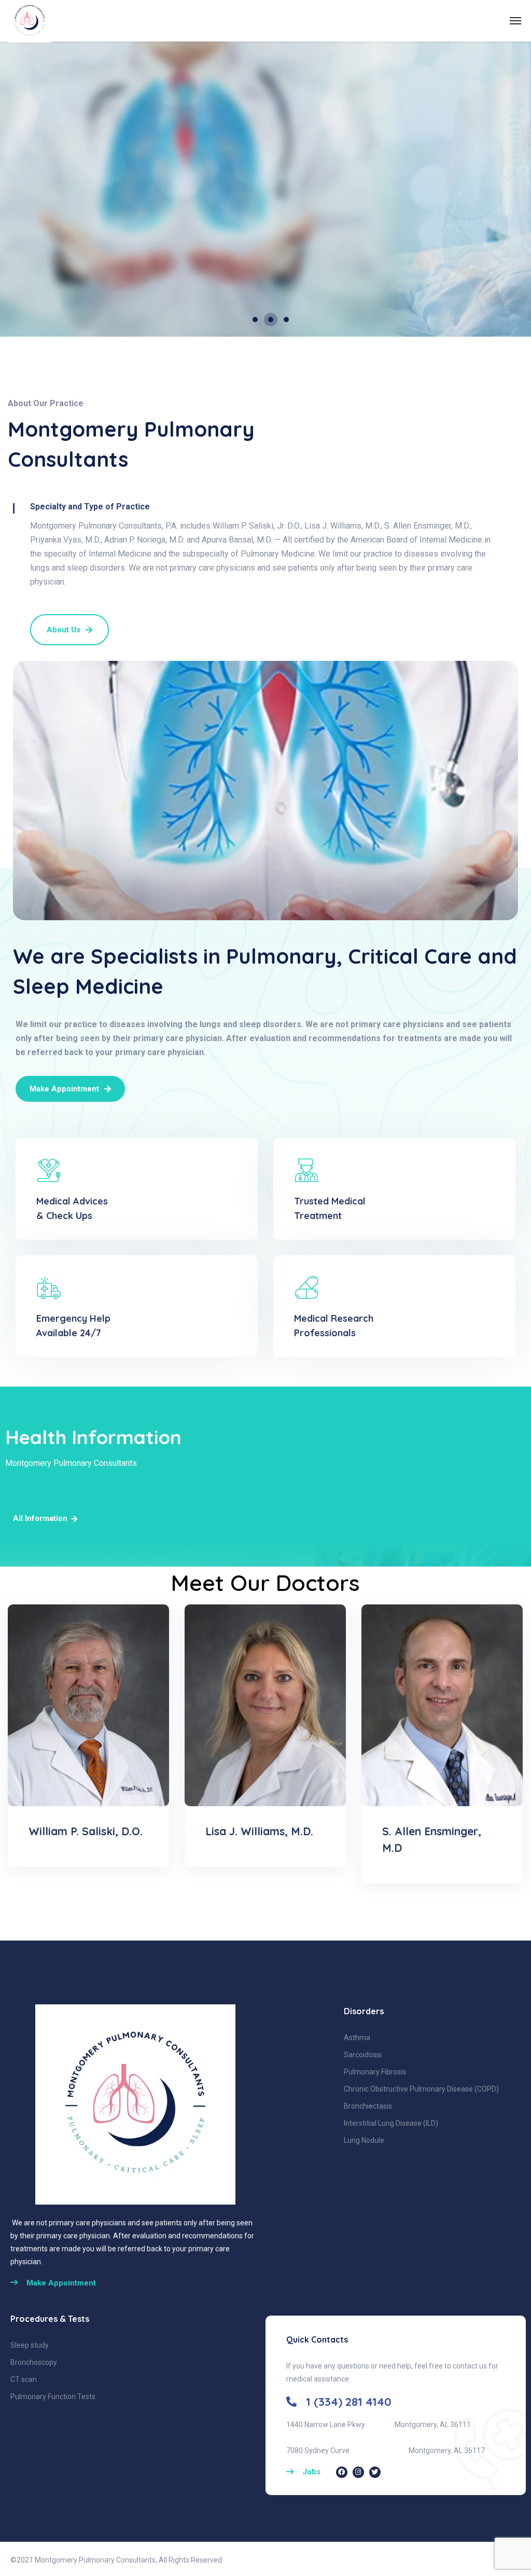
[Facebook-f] (342, 2472)
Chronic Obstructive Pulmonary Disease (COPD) (421, 2089)
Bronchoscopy (34, 2362)
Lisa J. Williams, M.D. (259, 1831)
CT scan (24, 2379)
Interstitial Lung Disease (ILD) (391, 2123)
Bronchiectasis (368, 2106)
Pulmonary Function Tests (53, 2397)
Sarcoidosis (363, 2055)
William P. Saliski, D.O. (86, 1831)
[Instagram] (358, 2472)
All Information (40, 1518)
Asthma (357, 2038)
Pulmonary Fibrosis (375, 2072)
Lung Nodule (364, 2140)
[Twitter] (375, 2472)
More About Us (41, 267)
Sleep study (30, 2345)
